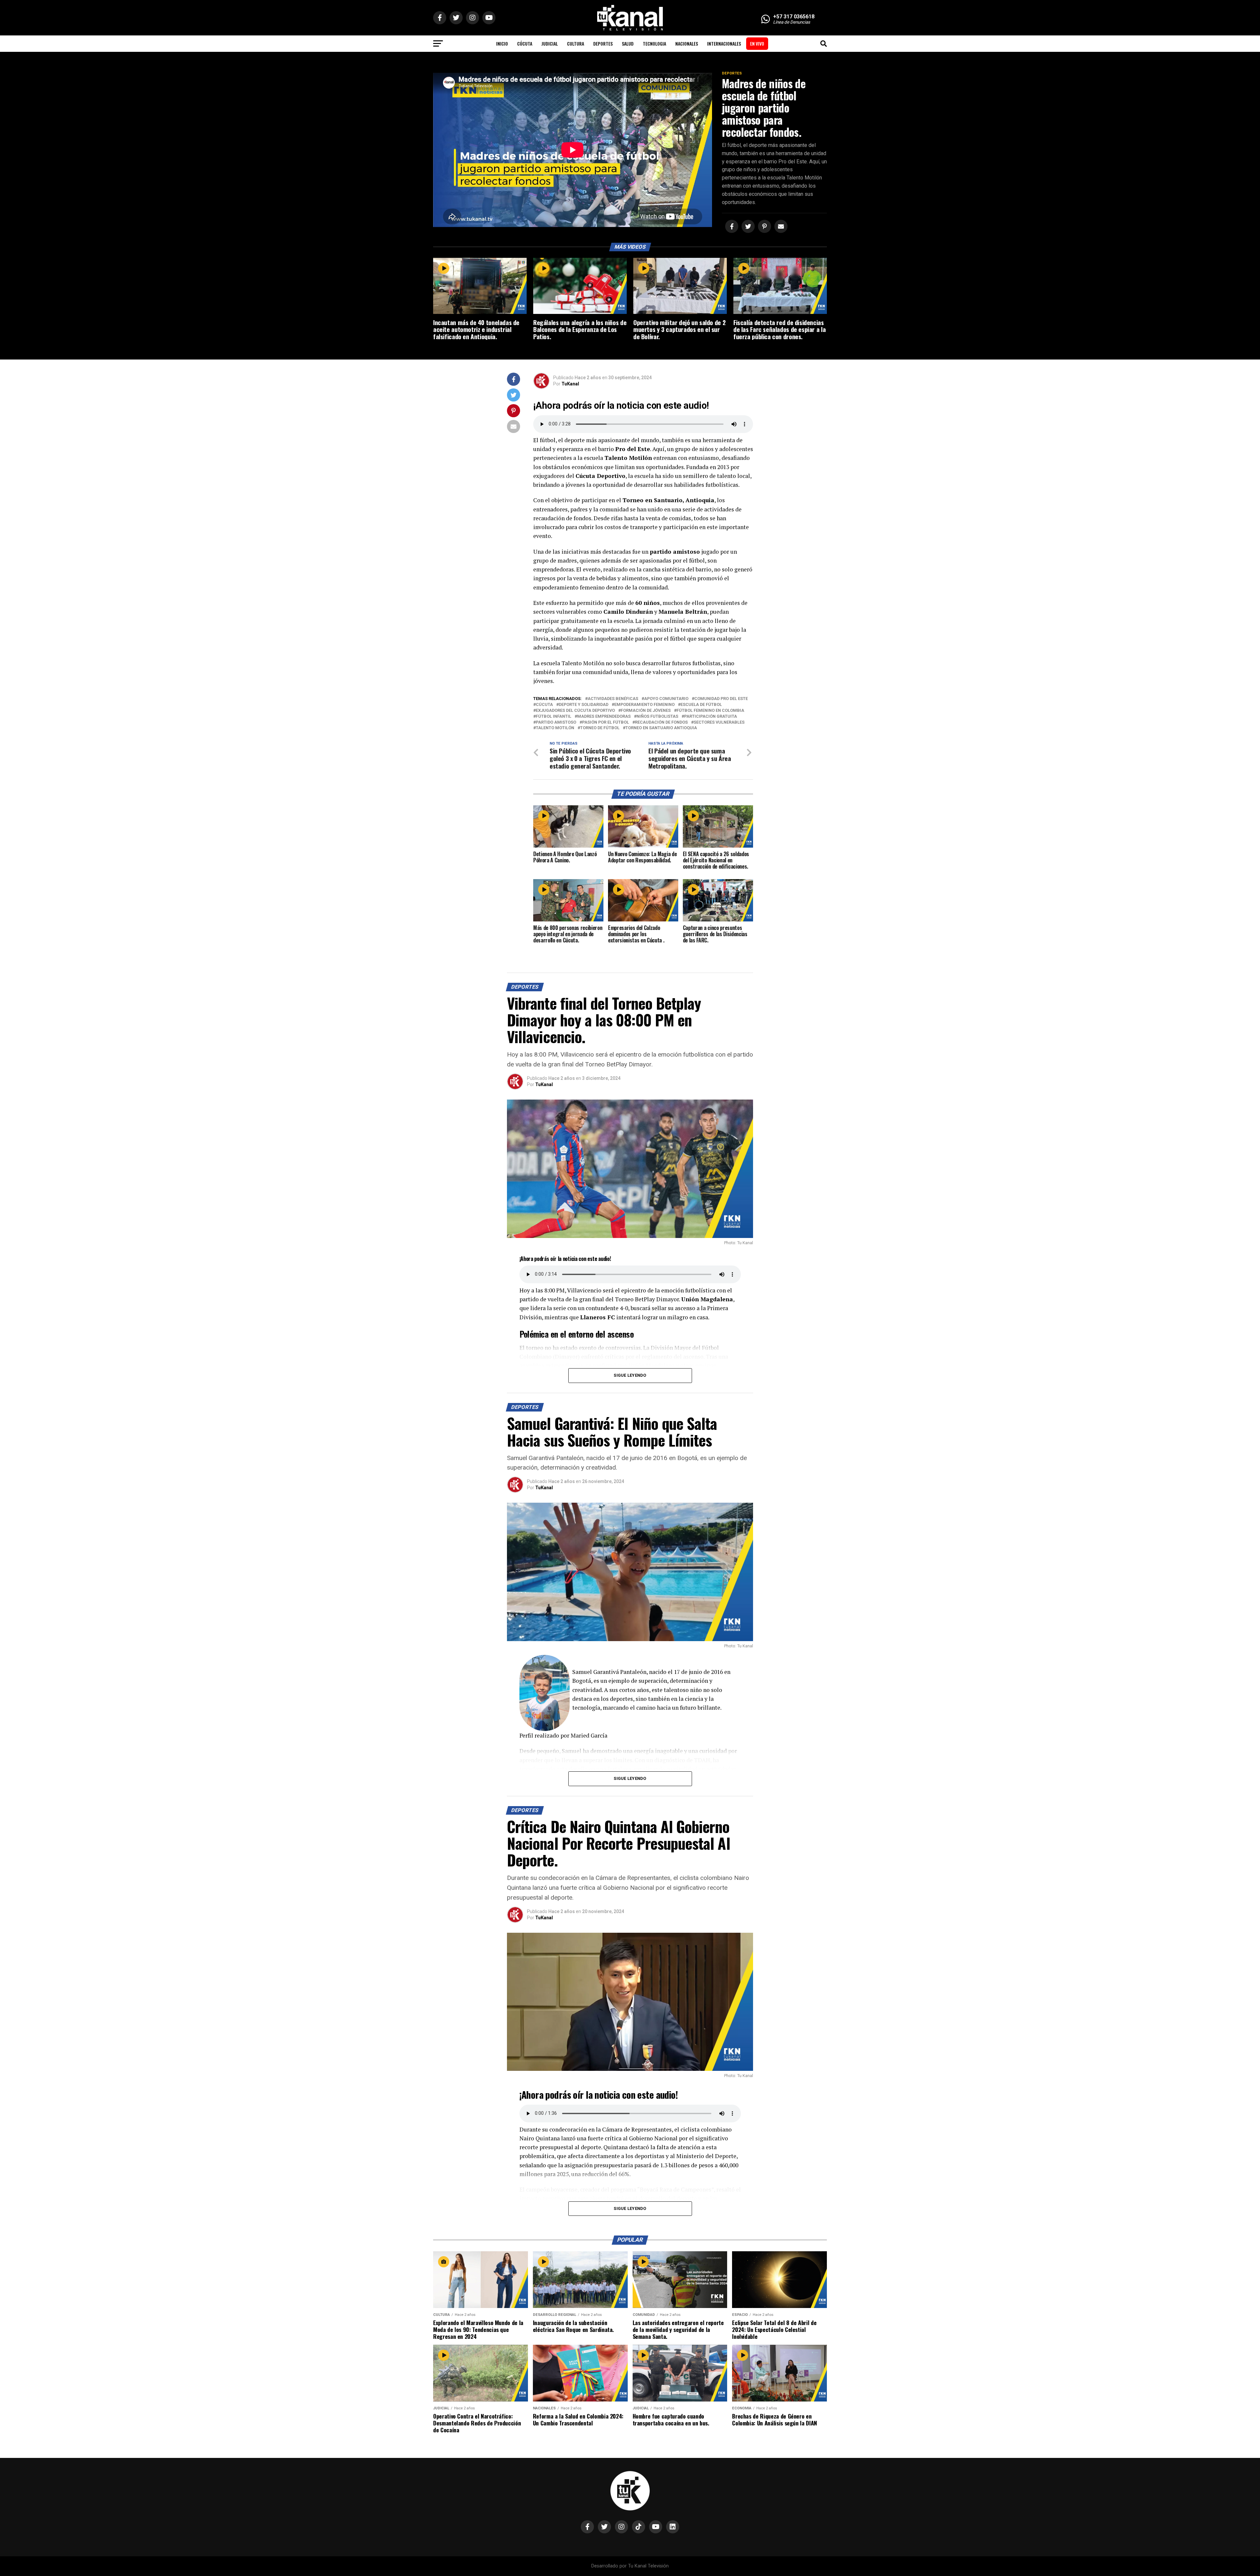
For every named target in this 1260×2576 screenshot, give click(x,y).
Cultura (576, 43)
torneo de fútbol (600, 728)
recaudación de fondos (661, 722)
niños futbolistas (657, 717)
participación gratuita (711, 717)
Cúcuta (525, 43)
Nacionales (687, 43)
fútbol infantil (554, 717)
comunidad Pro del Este (721, 699)
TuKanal (570, 384)
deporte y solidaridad (584, 705)
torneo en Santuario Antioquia (661, 728)
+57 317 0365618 (794, 17)
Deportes (603, 43)
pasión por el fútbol (606, 722)
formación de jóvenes (646, 711)
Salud (628, 43)
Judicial (550, 43)
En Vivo (757, 43)
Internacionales (724, 43)
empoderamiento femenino (644, 705)
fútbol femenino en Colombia (710, 711)
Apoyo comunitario (666, 699)
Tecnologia (654, 43)
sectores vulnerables (719, 722)
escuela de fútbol (701, 705)
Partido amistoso (556, 722)
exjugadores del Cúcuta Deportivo (575, 711)
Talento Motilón (555, 728)
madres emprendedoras (604, 717)
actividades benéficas (613, 699)
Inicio (502, 43)
